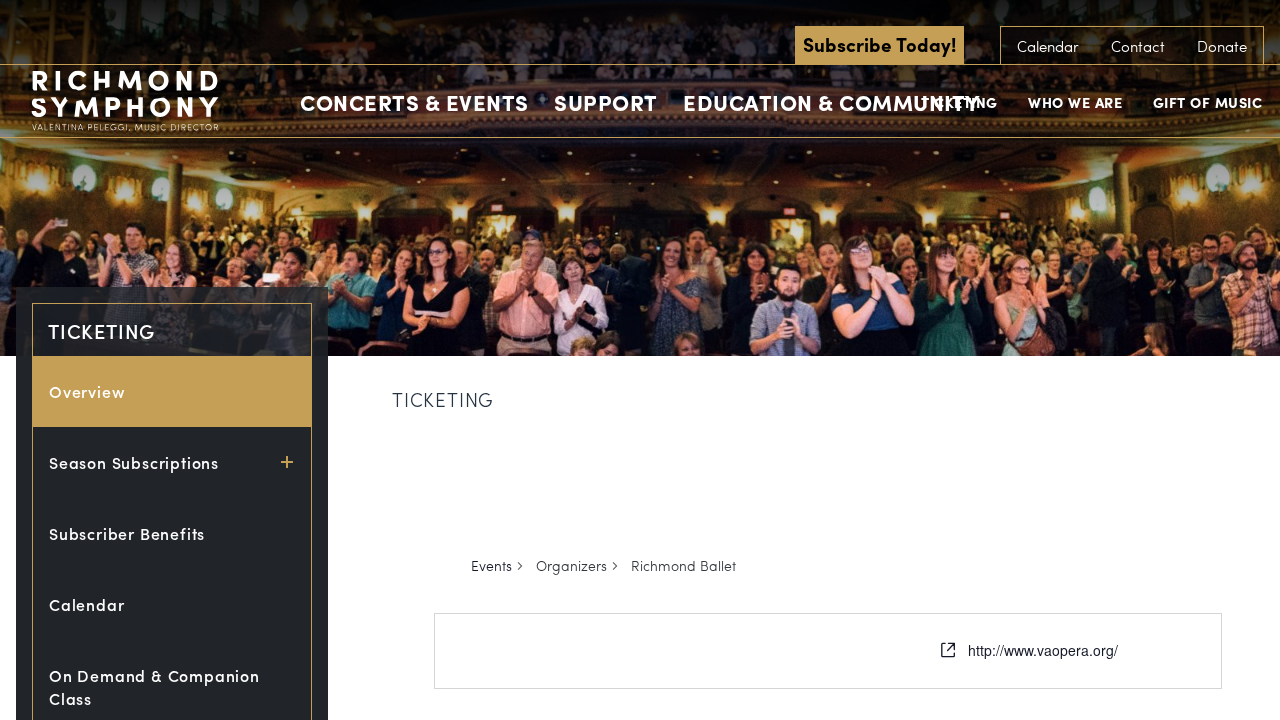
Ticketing (959, 102)
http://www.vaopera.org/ (1043, 650)
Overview (87, 391)
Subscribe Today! (879, 44)
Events (491, 565)
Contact (1138, 46)
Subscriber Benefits (127, 533)
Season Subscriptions (134, 462)
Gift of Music (1208, 102)
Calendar (1048, 46)
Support (606, 102)
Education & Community (831, 102)
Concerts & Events (414, 102)
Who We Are (1075, 102)
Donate (1222, 46)
